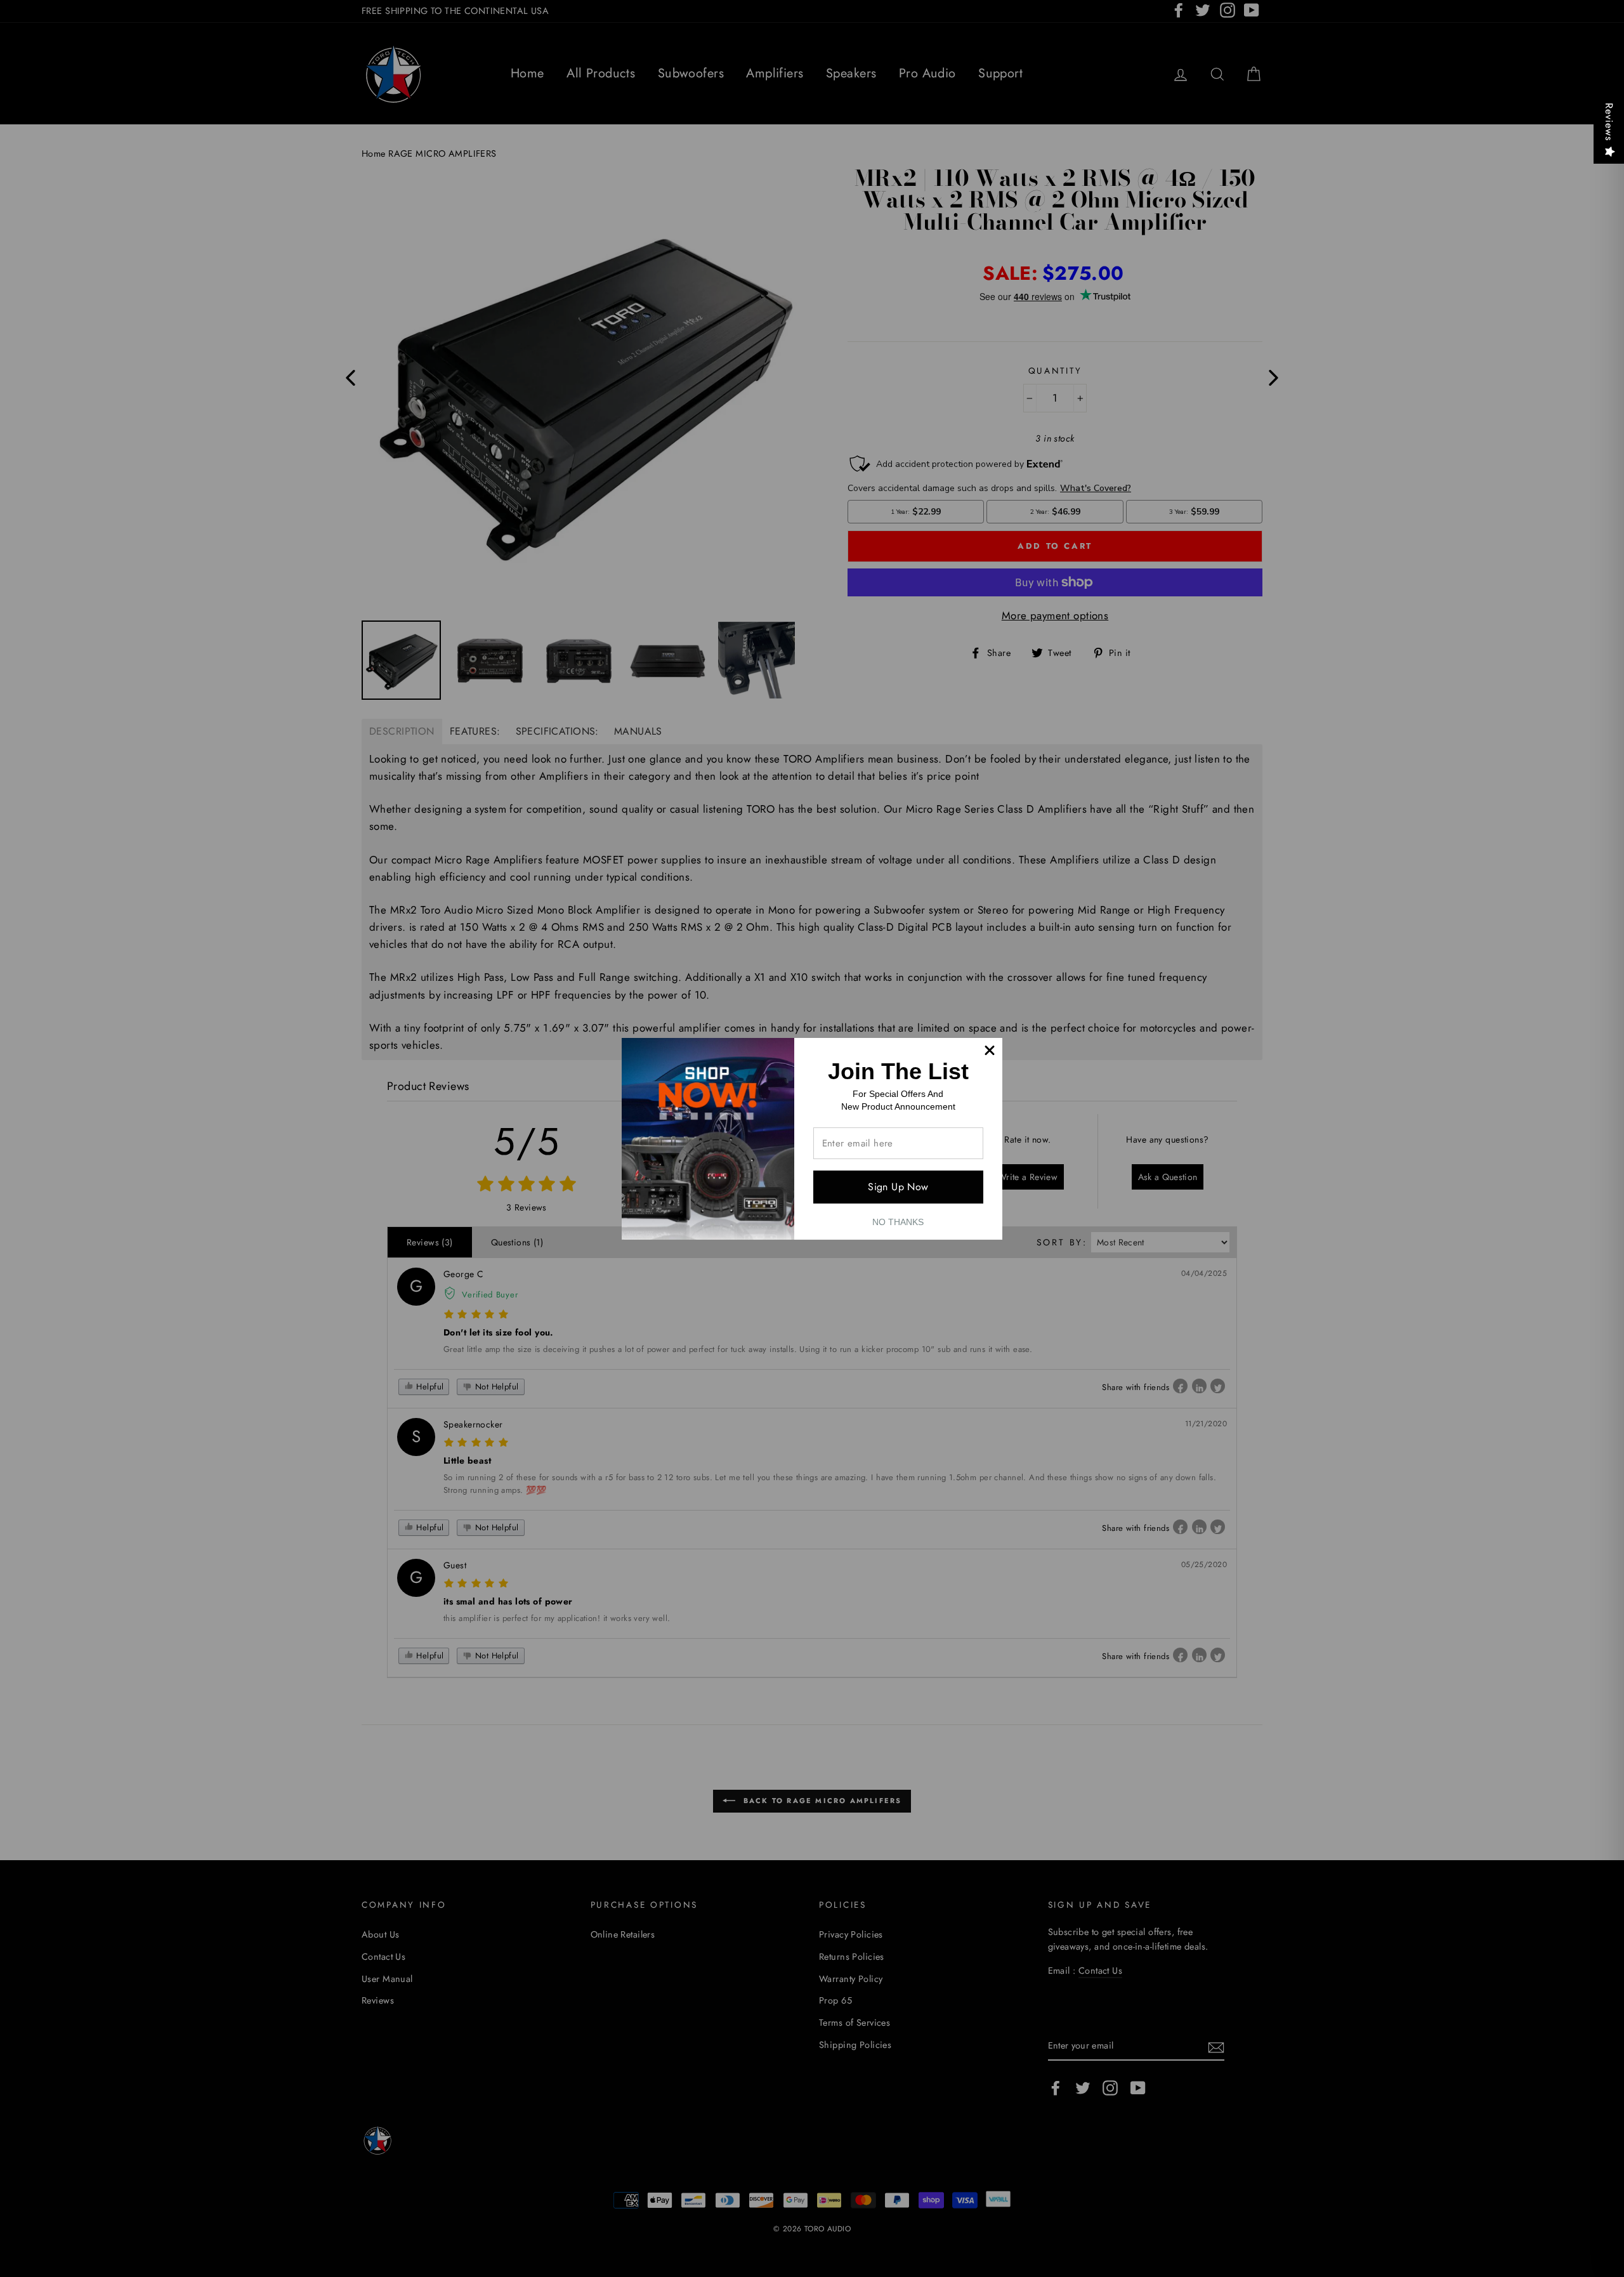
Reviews (1609, 122)
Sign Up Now (898, 1187)
